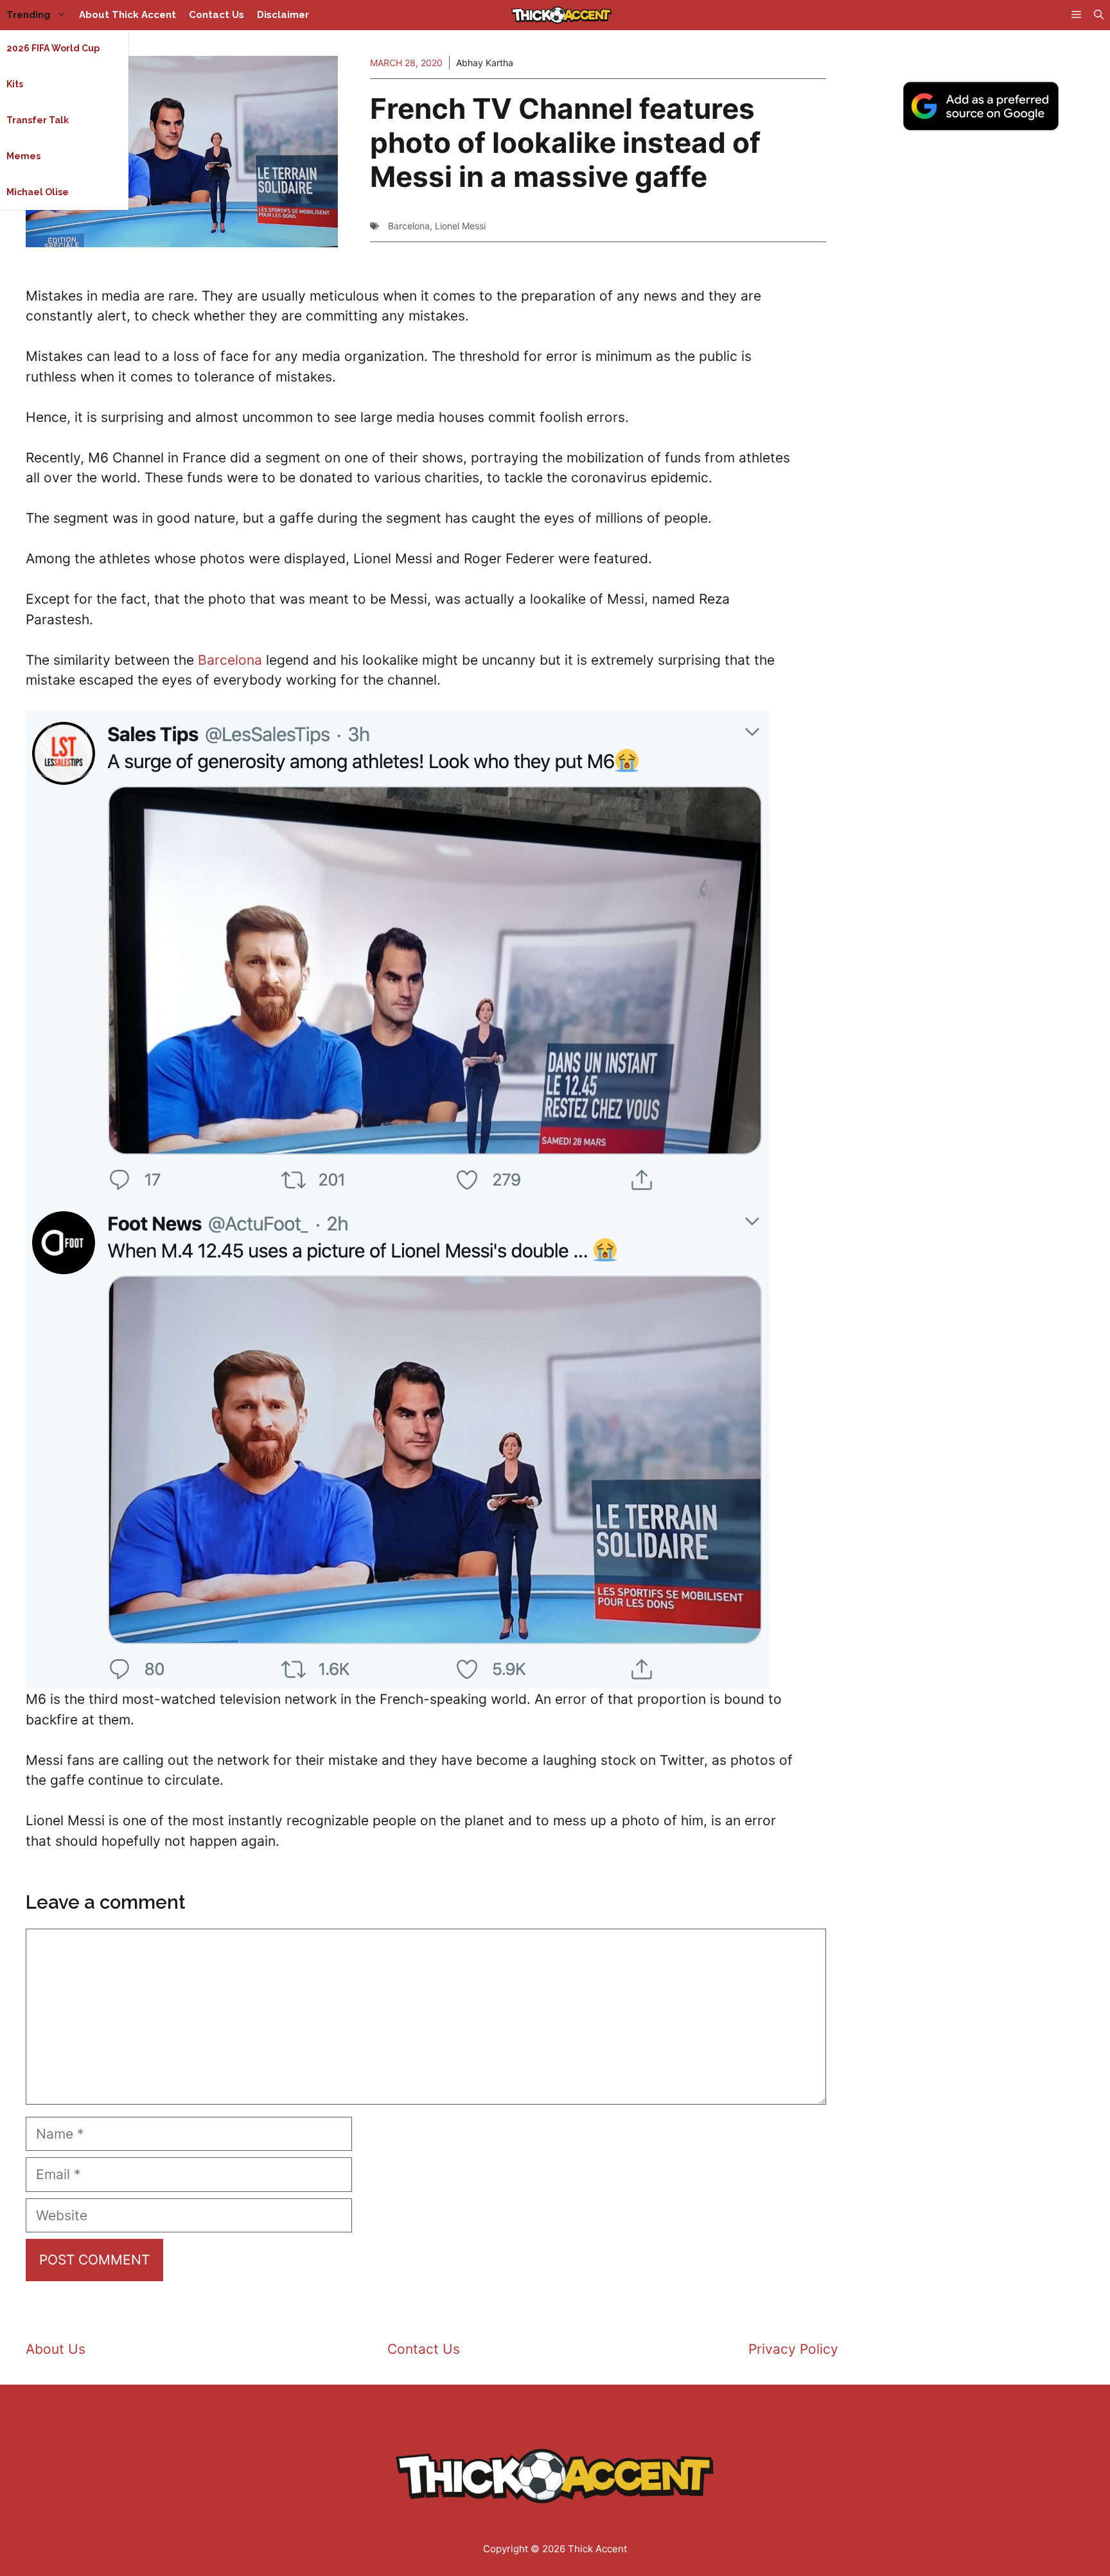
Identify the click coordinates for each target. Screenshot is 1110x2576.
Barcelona (409, 226)
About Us (56, 2349)
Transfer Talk (38, 120)
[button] (1099, 15)
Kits (15, 84)
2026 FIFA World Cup (53, 48)
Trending (28, 15)
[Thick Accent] (561, 15)
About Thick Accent (128, 15)
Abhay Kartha (485, 63)
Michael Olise (38, 192)
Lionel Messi (460, 226)
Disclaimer (283, 15)
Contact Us (216, 15)
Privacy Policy (793, 2349)
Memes (23, 156)
